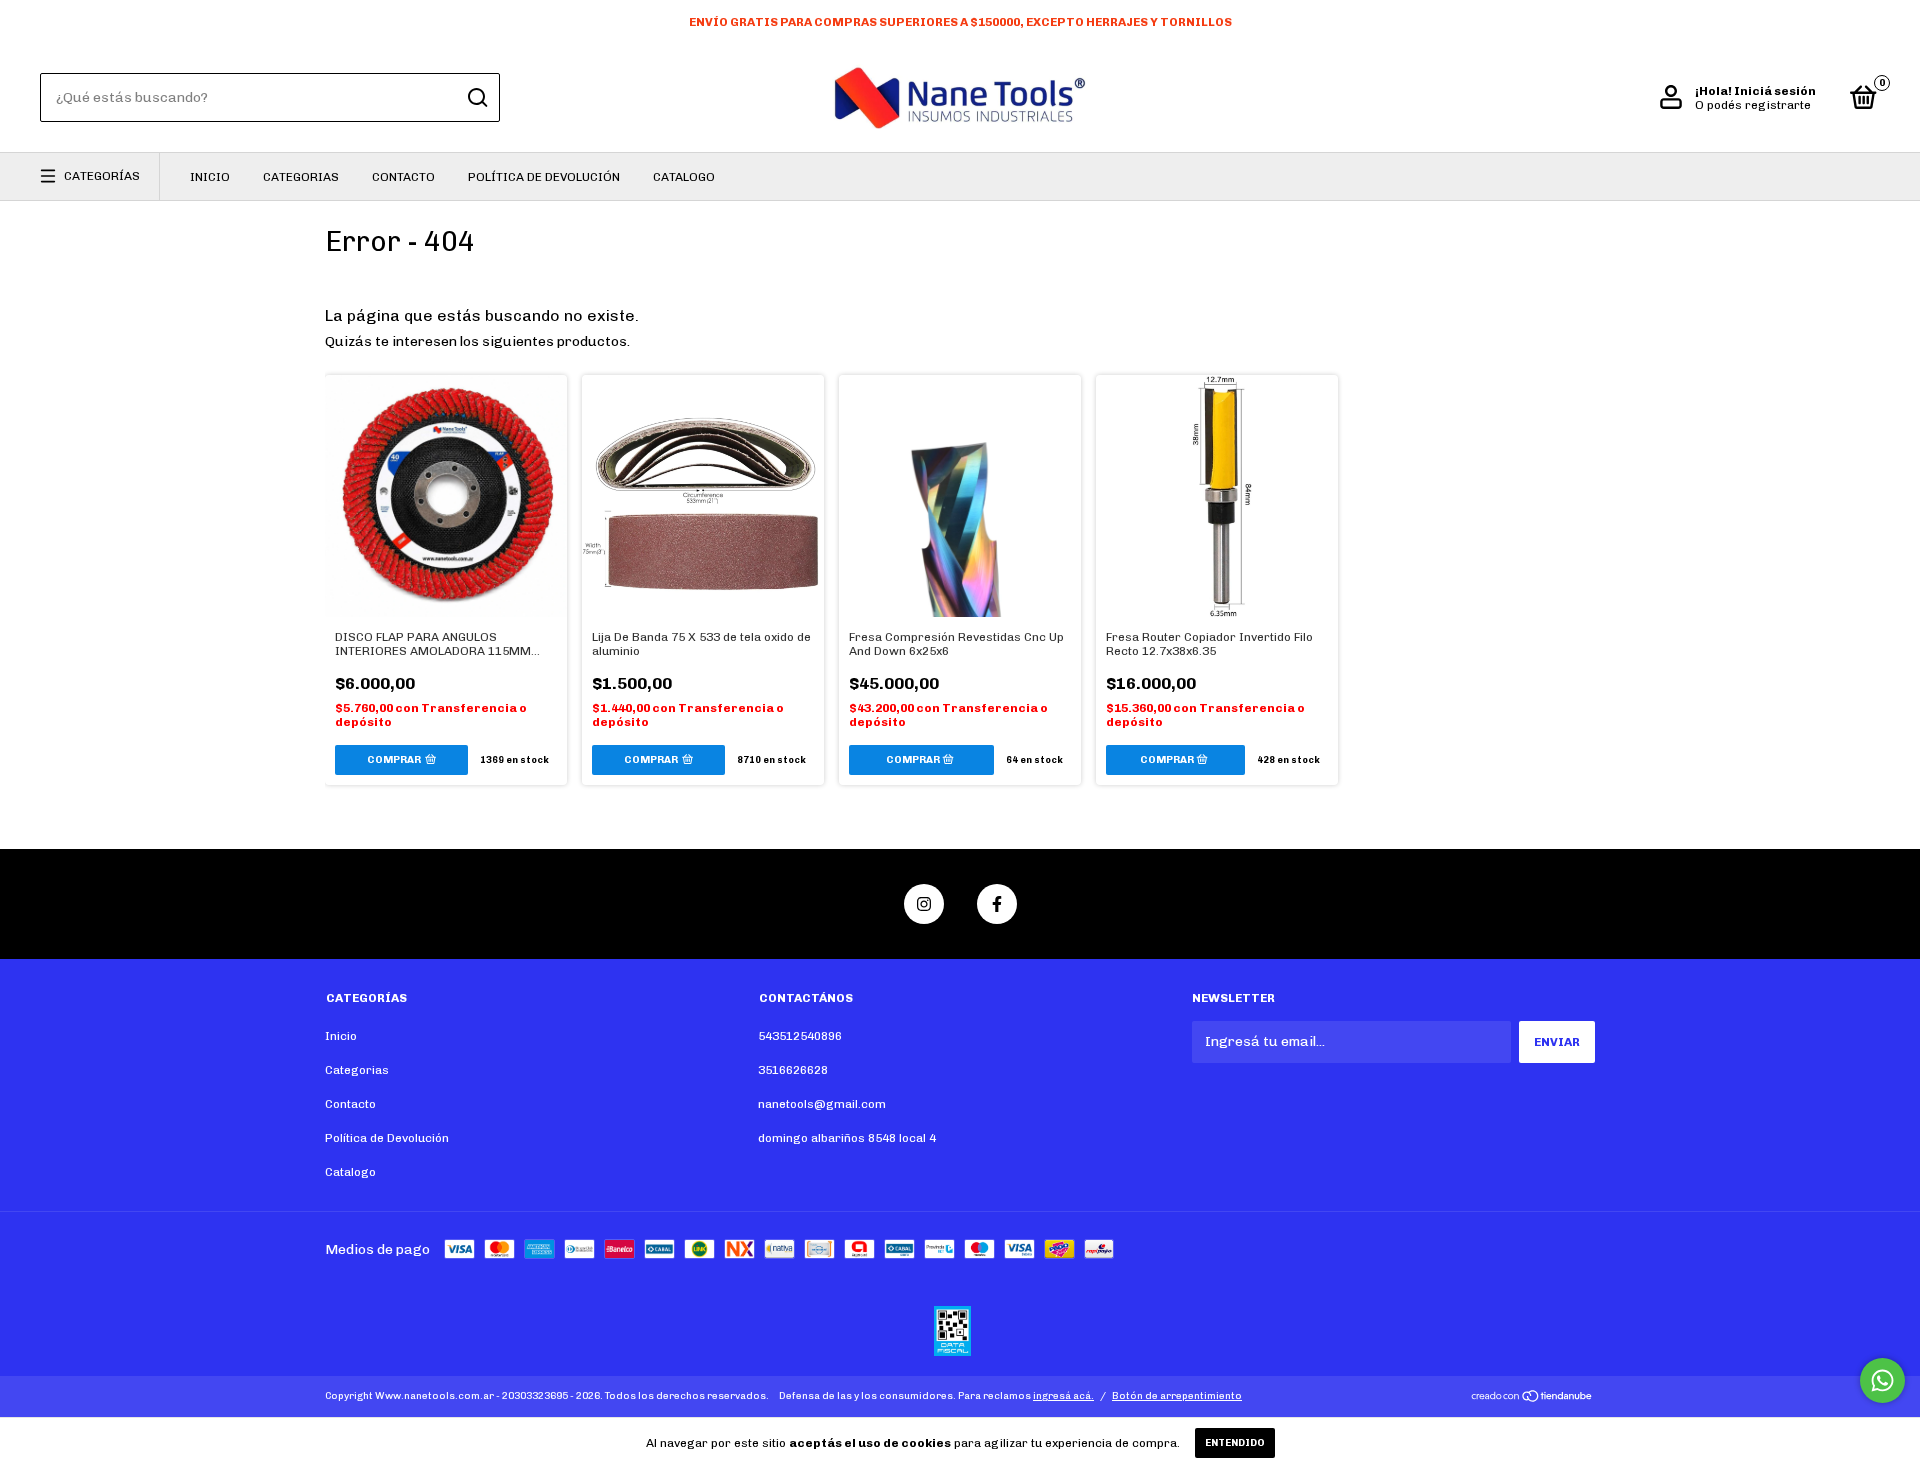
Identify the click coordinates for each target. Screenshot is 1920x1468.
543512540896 (800, 1036)
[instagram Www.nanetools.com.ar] (924, 904)
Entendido (1235, 1443)
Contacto (403, 177)
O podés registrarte (1753, 105)
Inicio (210, 177)
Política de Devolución (544, 177)
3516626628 (793, 1070)
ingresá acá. (1063, 1396)
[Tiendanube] (1532, 1398)
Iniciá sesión (1775, 91)
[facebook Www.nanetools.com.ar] (997, 904)
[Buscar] (476, 98)
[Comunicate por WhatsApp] (1882, 1380)
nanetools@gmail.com (822, 1104)
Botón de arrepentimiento (1177, 1396)
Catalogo (684, 177)
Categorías (102, 176)
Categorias (301, 177)
